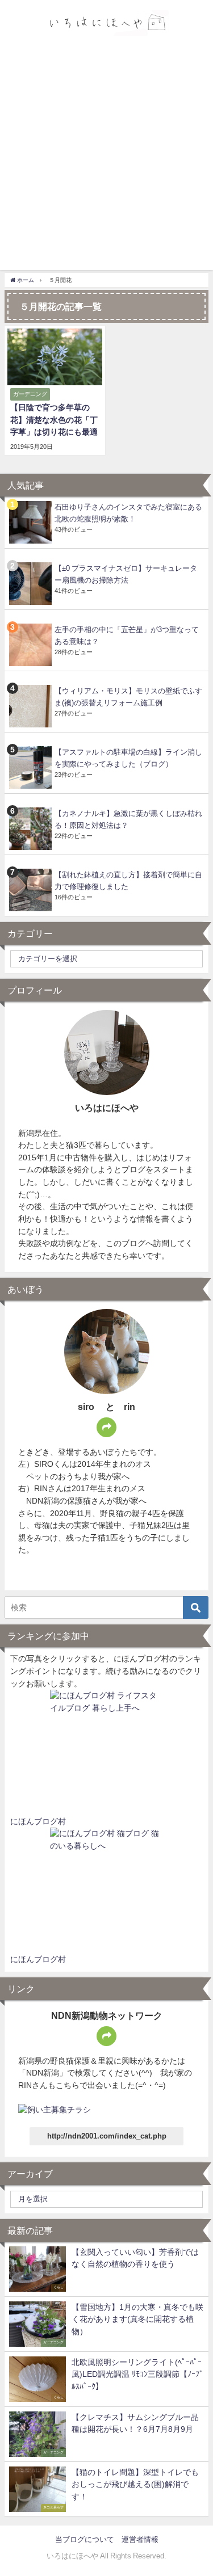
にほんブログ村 (38, 1821)
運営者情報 (140, 2539)
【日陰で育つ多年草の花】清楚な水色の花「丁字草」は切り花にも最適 (54, 420)
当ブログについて (85, 2539)
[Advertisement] (106, 155)
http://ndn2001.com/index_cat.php (107, 2136)
